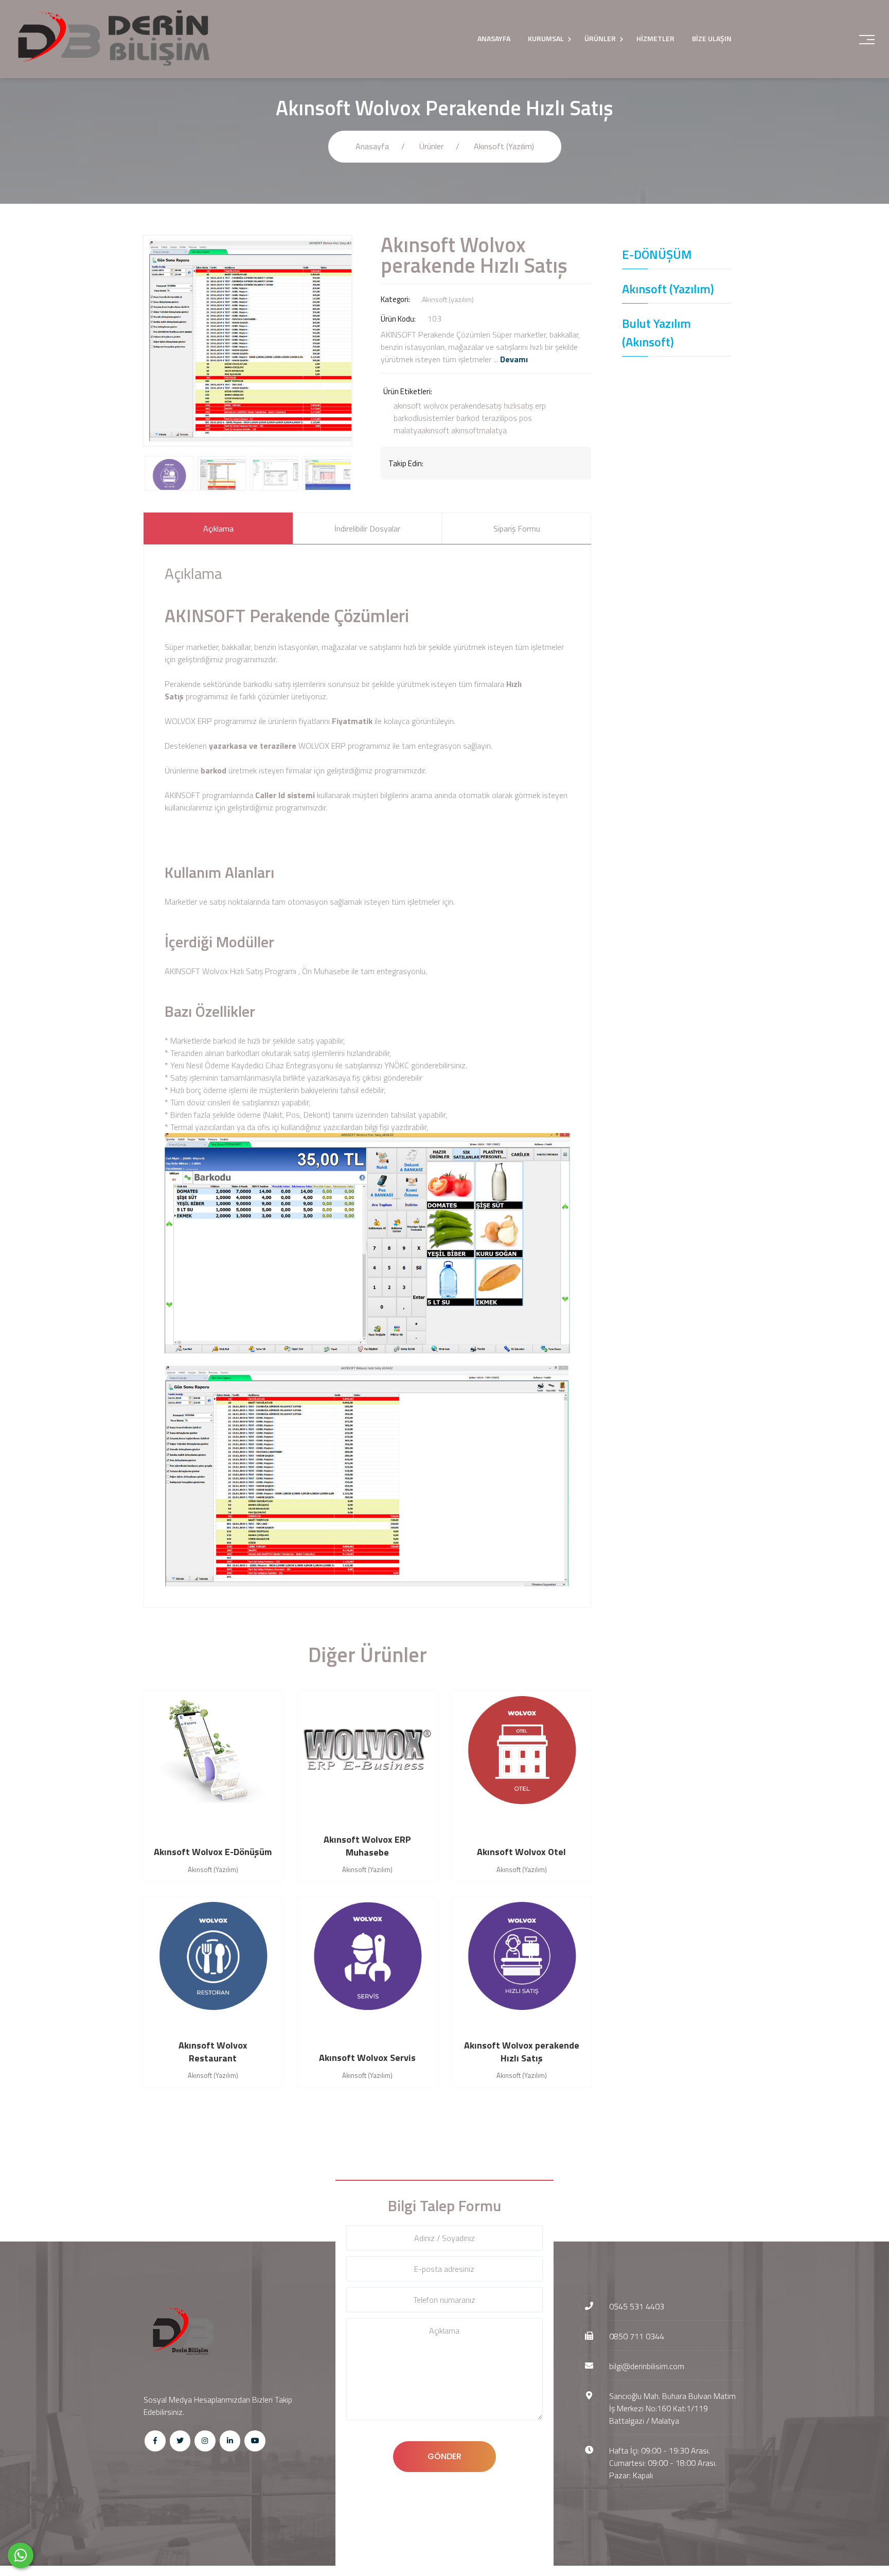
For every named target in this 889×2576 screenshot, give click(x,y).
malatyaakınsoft (421, 430)
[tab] (218, 528)
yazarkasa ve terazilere (254, 746)
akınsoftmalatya (479, 430)
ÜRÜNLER (600, 38)
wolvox (436, 405)
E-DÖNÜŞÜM (657, 254)
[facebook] (155, 2441)
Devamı (514, 359)
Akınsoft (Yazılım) (668, 289)
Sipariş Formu (517, 528)
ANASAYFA (494, 38)
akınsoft (407, 405)
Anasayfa (372, 146)
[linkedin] (230, 2441)
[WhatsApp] (21, 2555)
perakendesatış (476, 405)
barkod (468, 418)
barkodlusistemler (424, 418)
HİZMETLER (655, 38)
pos (526, 418)
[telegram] (180, 2441)
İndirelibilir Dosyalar (367, 528)
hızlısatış (518, 405)
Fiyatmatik (352, 721)
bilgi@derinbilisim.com (647, 2366)
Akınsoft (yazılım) (504, 146)
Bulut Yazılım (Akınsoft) (656, 332)
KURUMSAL (546, 38)
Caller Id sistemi (285, 795)
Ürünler (431, 146)
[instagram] (205, 2441)
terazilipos (499, 418)
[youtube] (255, 2441)
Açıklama (218, 528)
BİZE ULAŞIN (712, 38)
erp (540, 405)
